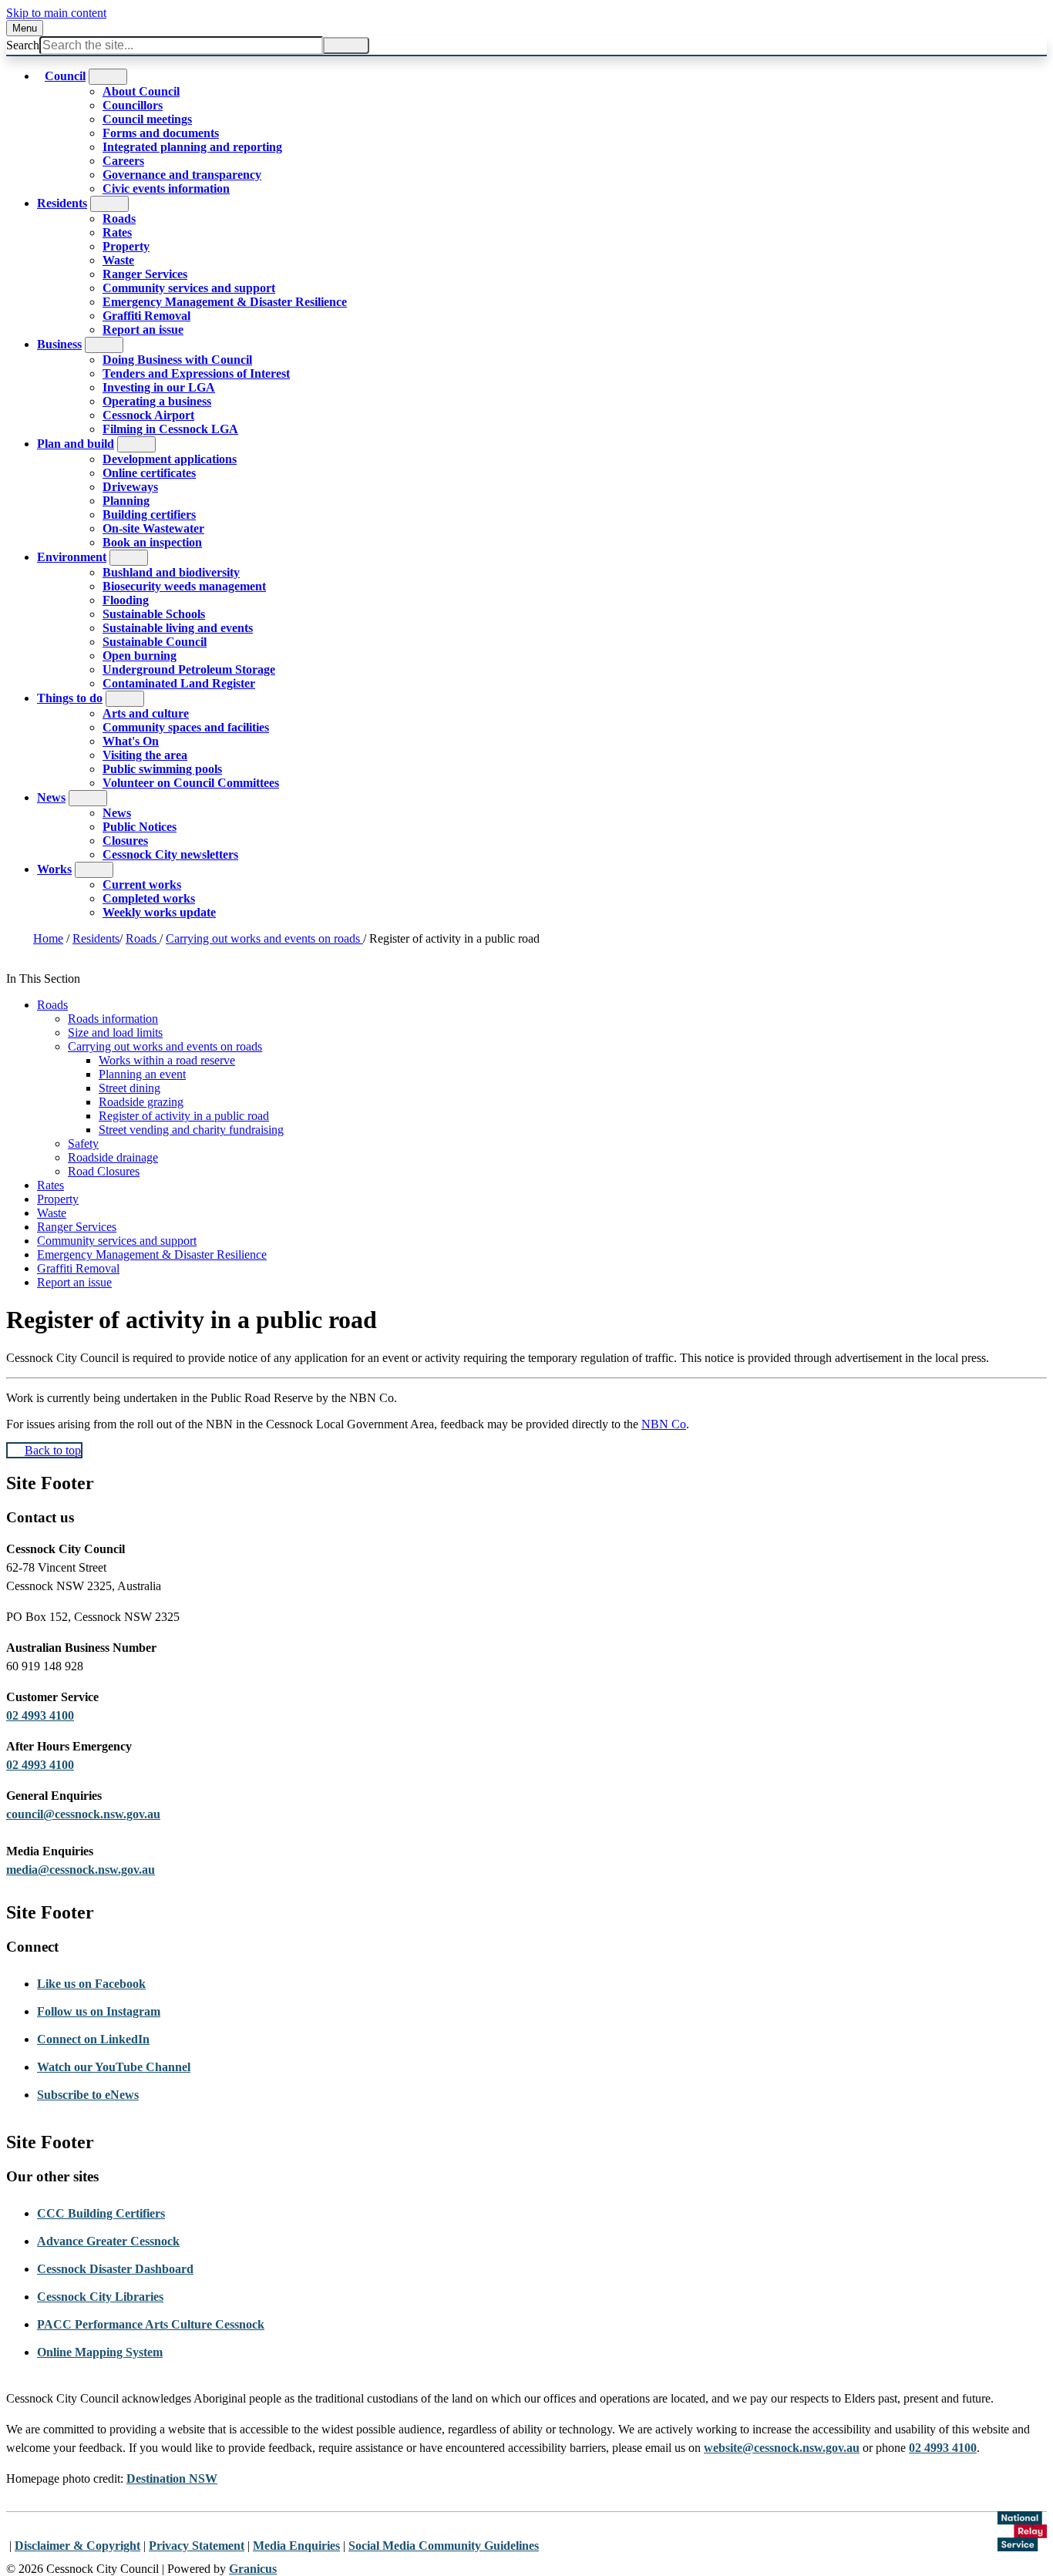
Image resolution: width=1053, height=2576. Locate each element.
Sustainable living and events (178, 628)
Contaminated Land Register (179, 683)
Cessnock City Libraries (100, 2297)
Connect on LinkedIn (93, 2039)
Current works (142, 884)
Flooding (126, 600)
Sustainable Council (155, 642)
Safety (83, 1143)
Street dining (130, 1088)
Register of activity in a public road (184, 1116)
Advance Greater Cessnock (108, 2241)
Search (23, 45)
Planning (126, 501)
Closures (125, 841)
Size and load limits (115, 1032)
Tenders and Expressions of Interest (196, 373)
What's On (131, 741)
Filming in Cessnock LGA (170, 429)
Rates (117, 232)
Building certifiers (149, 515)
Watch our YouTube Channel (114, 2067)
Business (59, 344)
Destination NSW (172, 2478)
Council (65, 76)
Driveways (130, 487)
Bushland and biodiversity (171, 572)
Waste (118, 260)
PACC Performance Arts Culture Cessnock (151, 2324)
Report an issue (143, 330)
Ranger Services (145, 274)
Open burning (140, 656)
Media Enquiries (296, 2546)
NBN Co (664, 1424)
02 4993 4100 (40, 1715)
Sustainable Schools (154, 614)
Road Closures (104, 1171)
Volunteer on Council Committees (191, 783)
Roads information (113, 1019)
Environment (72, 557)
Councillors (133, 105)
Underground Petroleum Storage (189, 669)
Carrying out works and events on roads (264, 938)
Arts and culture (146, 713)
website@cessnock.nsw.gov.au (782, 2448)
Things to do (70, 698)
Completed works (149, 898)
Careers (123, 161)
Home (48, 938)
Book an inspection (152, 542)
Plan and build (76, 444)
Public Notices (140, 827)
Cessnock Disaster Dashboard (115, 2269)
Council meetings (147, 119)
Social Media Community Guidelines (444, 2546)
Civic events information (166, 188)
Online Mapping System (100, 2352)
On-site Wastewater (153, 528)
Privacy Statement (197, 2546)
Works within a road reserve (167, 1060)
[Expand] (108, 77)
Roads (119, 219)
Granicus (253, 2569)
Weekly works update (159, 912)
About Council (141, 91)
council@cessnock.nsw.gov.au (83, 1814)
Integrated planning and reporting (192, 147)
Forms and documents (161, 133)
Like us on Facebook (91, 1984)
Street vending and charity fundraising (191, 1130)
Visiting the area (145, 755)
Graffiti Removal (146, 316)
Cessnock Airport (148, 415)
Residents (62, 203)
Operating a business (157, 401)
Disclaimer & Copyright (77, 2546)
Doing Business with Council (177, 360)
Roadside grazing (141, 1102)
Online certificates (149, 473)
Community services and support (189, 288)
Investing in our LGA (159, 387)
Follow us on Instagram (99, 2011)
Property (126, 246)
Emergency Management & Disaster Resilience (225, 302)
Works (54, 869)
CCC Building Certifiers (101, 2213)
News (51, 797)
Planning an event (142, 1074)
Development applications (170, 459)
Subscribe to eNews (88, 2095)
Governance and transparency (182, 175)
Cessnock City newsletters (170, 854)
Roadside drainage (113, 1157)
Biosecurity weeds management (184, 586)
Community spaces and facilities (186, 727)
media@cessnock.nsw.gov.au (81, 1870)
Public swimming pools (162, 769)
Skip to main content (56, 13)
